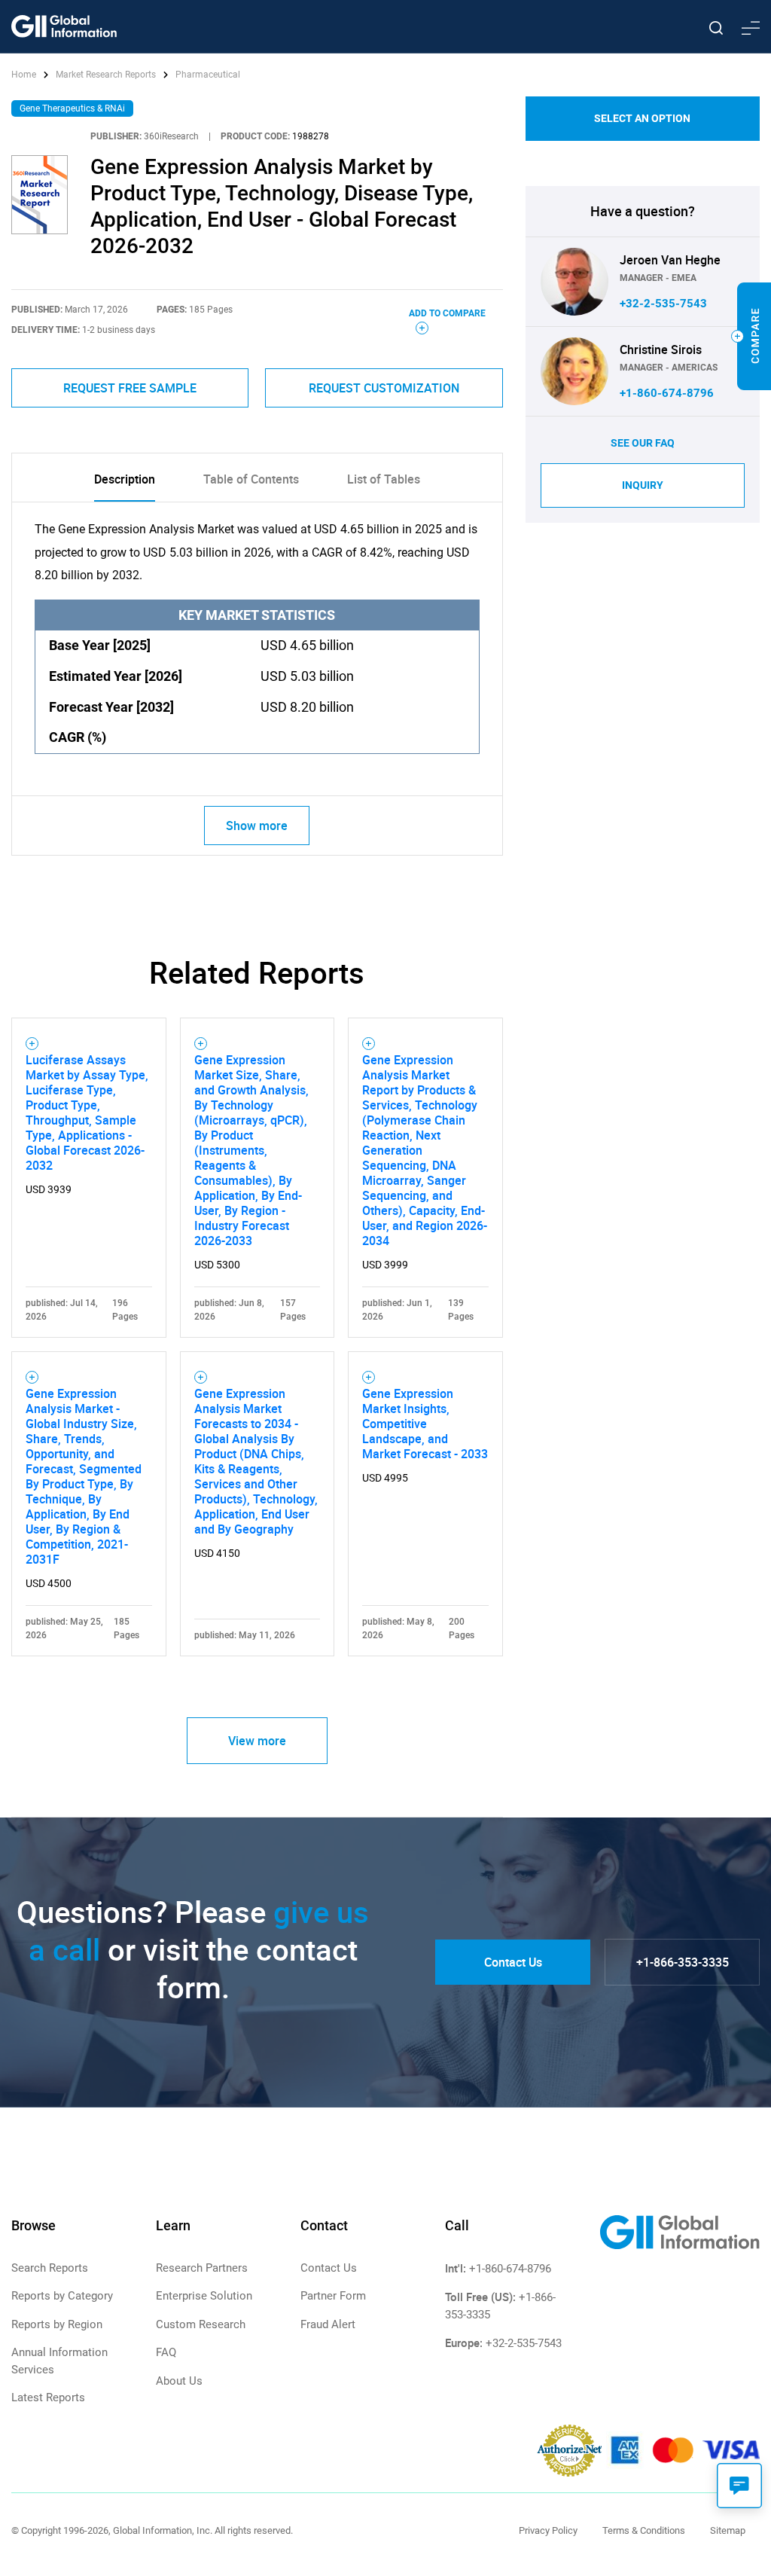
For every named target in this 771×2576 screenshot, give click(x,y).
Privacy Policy (548, 2530)
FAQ (166, 2352)
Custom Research (201, 2324)
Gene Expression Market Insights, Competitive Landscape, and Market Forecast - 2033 (425, 1424)
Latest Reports (48, 2397)
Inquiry (643, 485)
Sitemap (728, 2530)
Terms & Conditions (644, 2530)
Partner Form (333, 2296)
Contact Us (513, 1962)
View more (257, 1741)
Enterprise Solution (204, 2296)
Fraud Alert (328, 2324)
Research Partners (202, 2268)
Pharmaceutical (208, 75)
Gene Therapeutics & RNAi (72, 108)
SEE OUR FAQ (643, 443)
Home (25, 75)
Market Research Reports (106, 75)
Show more (257, 826)
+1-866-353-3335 (683, 1962)
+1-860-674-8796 (667, 393)
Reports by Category (62, 2296)
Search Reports (50, 2268)
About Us (179, 2381)
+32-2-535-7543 (663, 304)
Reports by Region (57, 2324)
